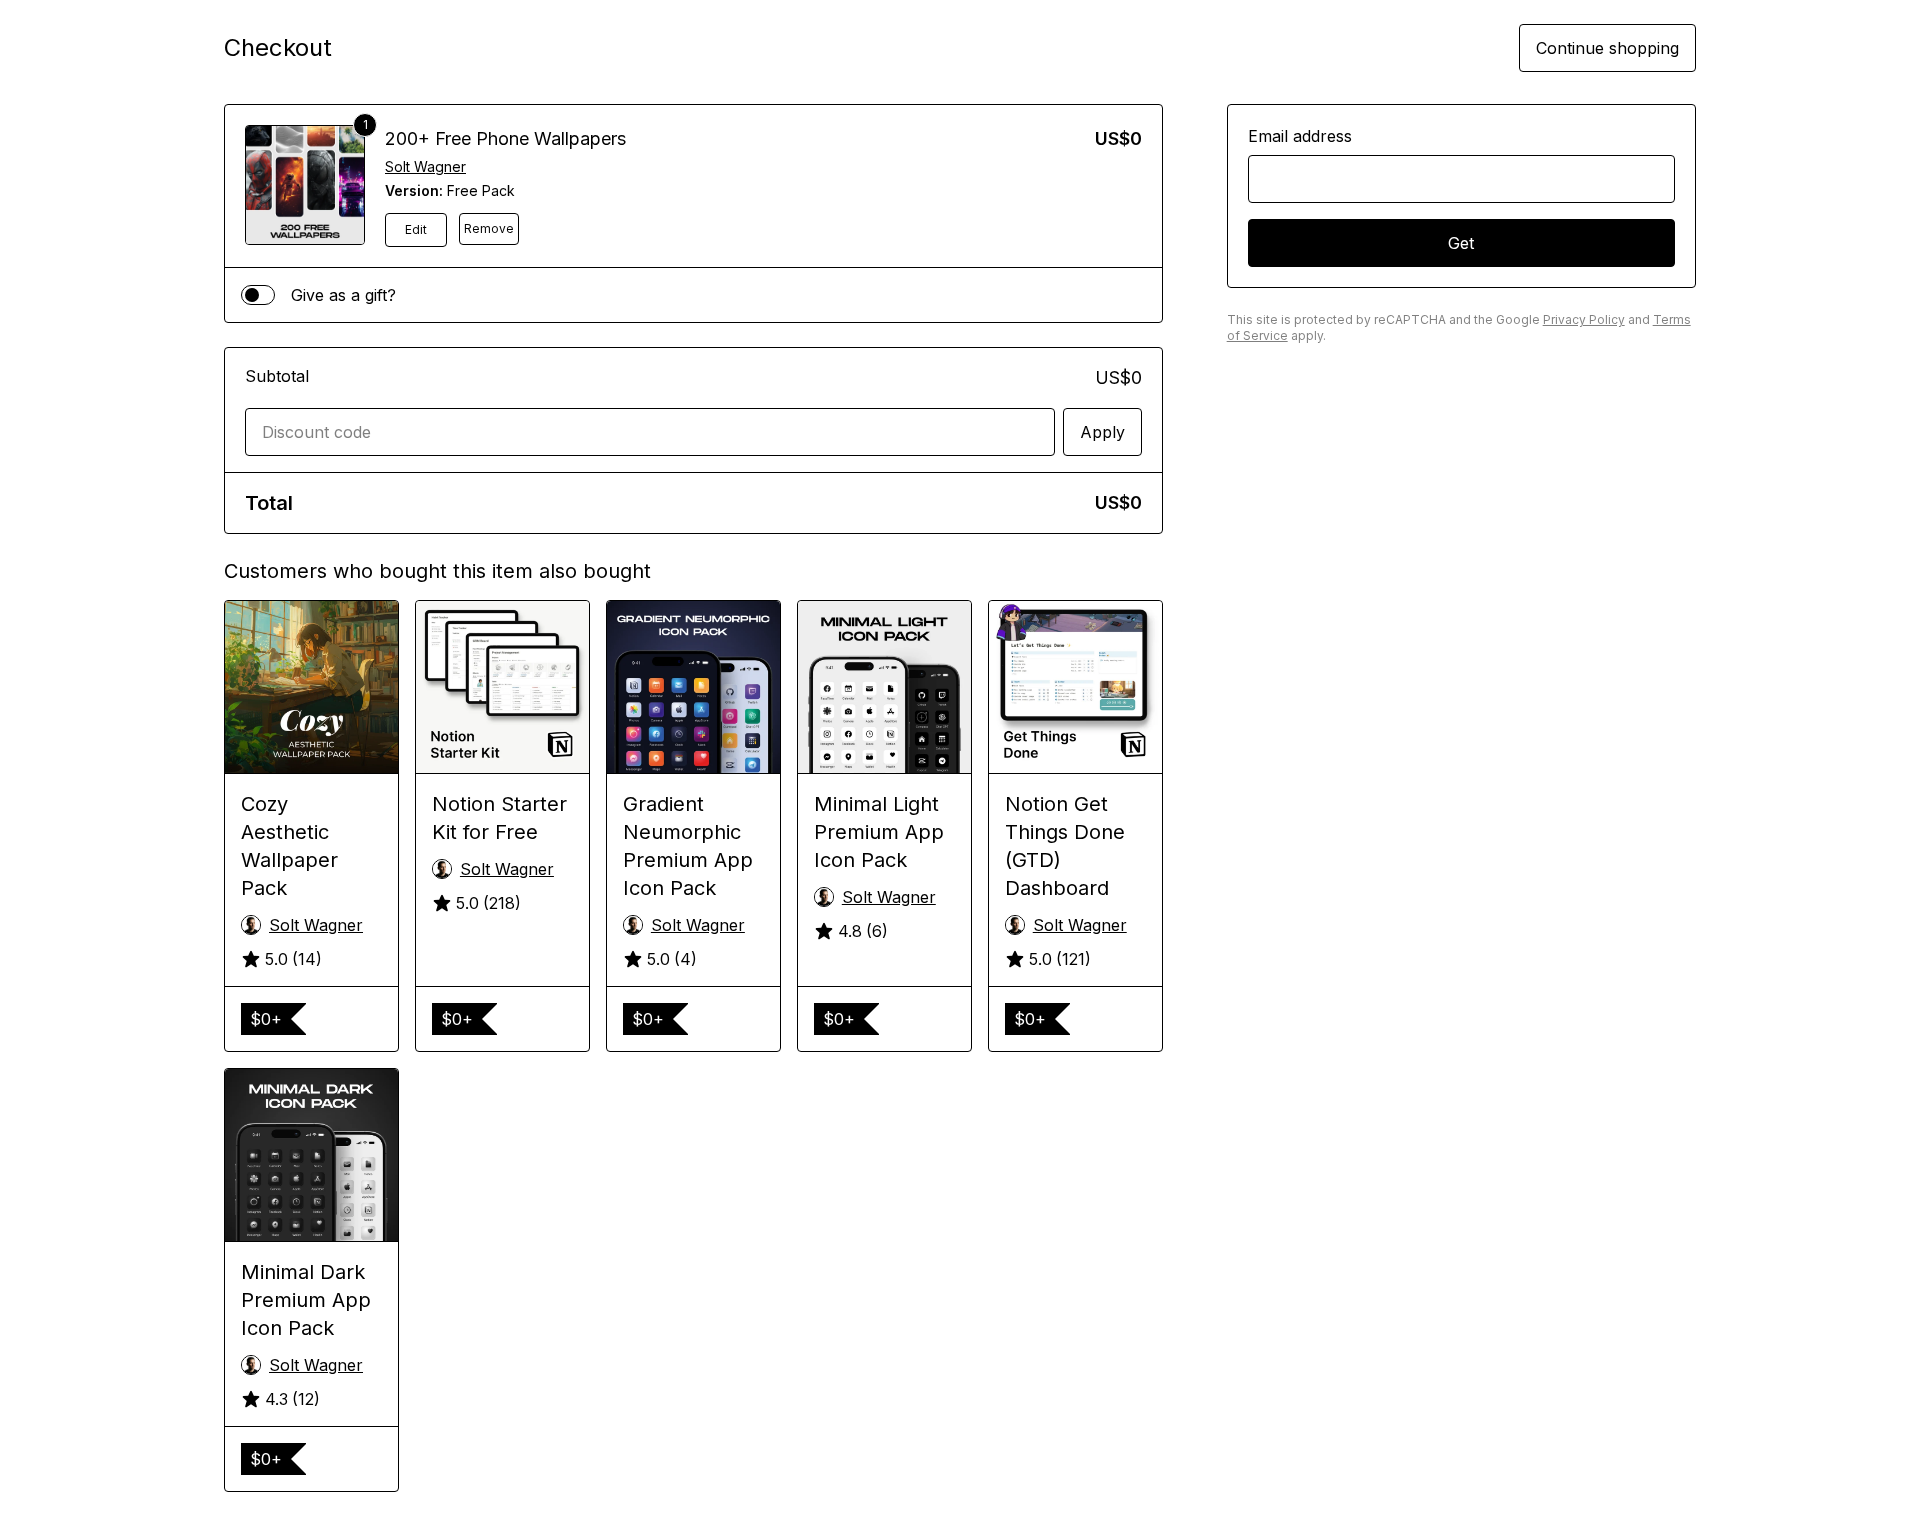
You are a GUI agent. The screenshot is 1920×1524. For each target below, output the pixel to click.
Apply (1102, 432)
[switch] (258, 295)
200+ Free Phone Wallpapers (505, 138)
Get (1461, 243)
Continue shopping (1607, 48)
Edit (416, 229)
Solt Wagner (425, 166)
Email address (1300, 136)
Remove (489, 228)
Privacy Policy (1584, 319)
